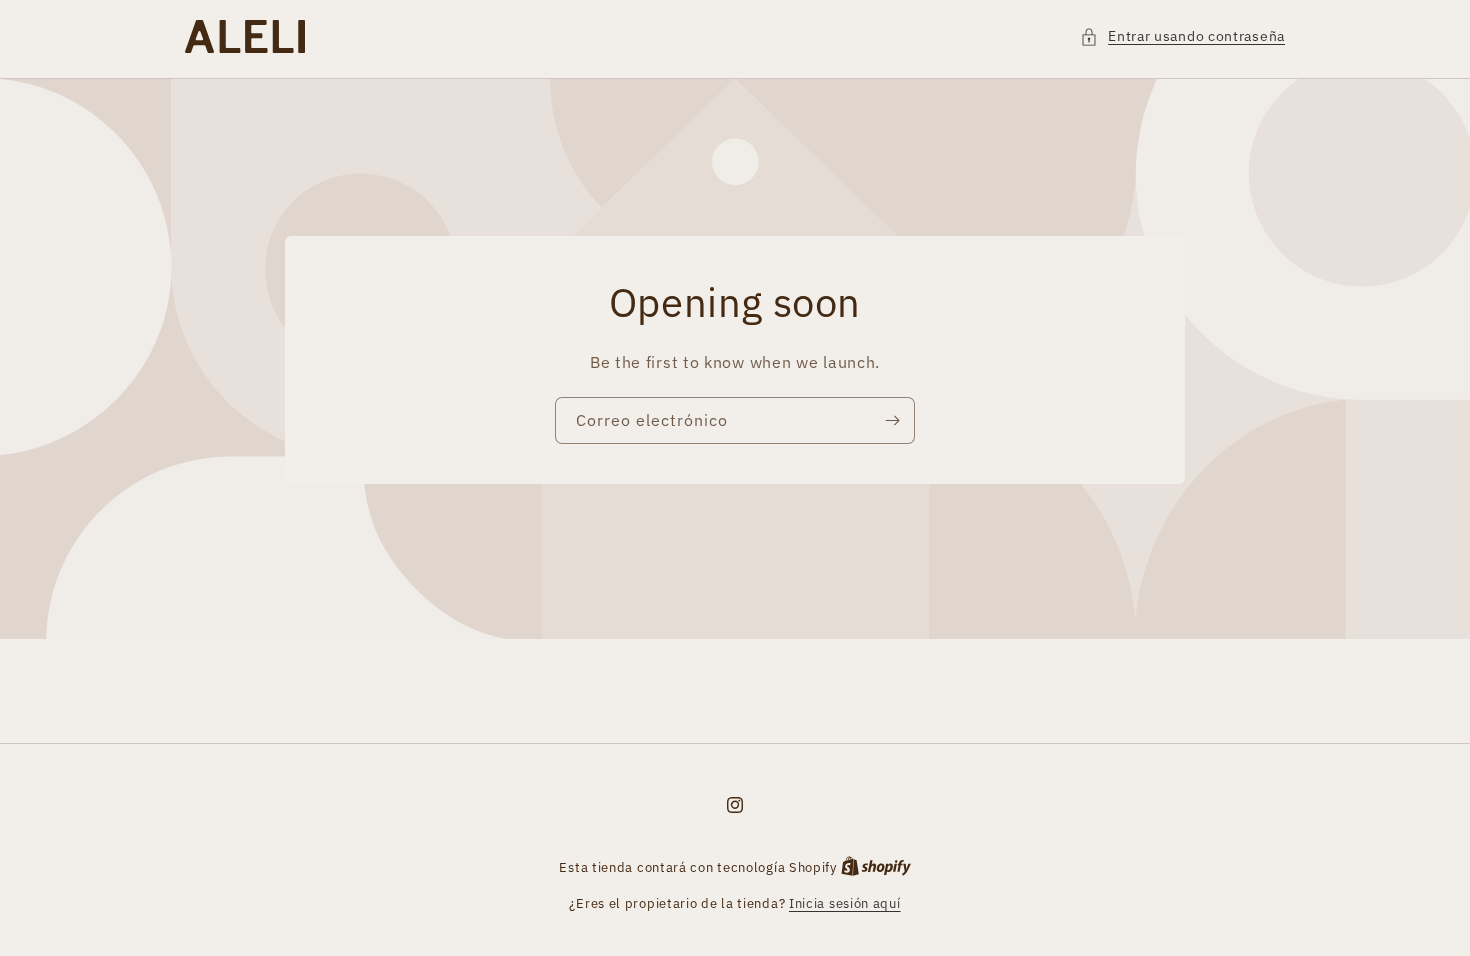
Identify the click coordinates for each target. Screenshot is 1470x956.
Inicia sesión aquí (845, 903)
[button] (1182, 36)
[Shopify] (876, 867)
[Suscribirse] (892, 419)
